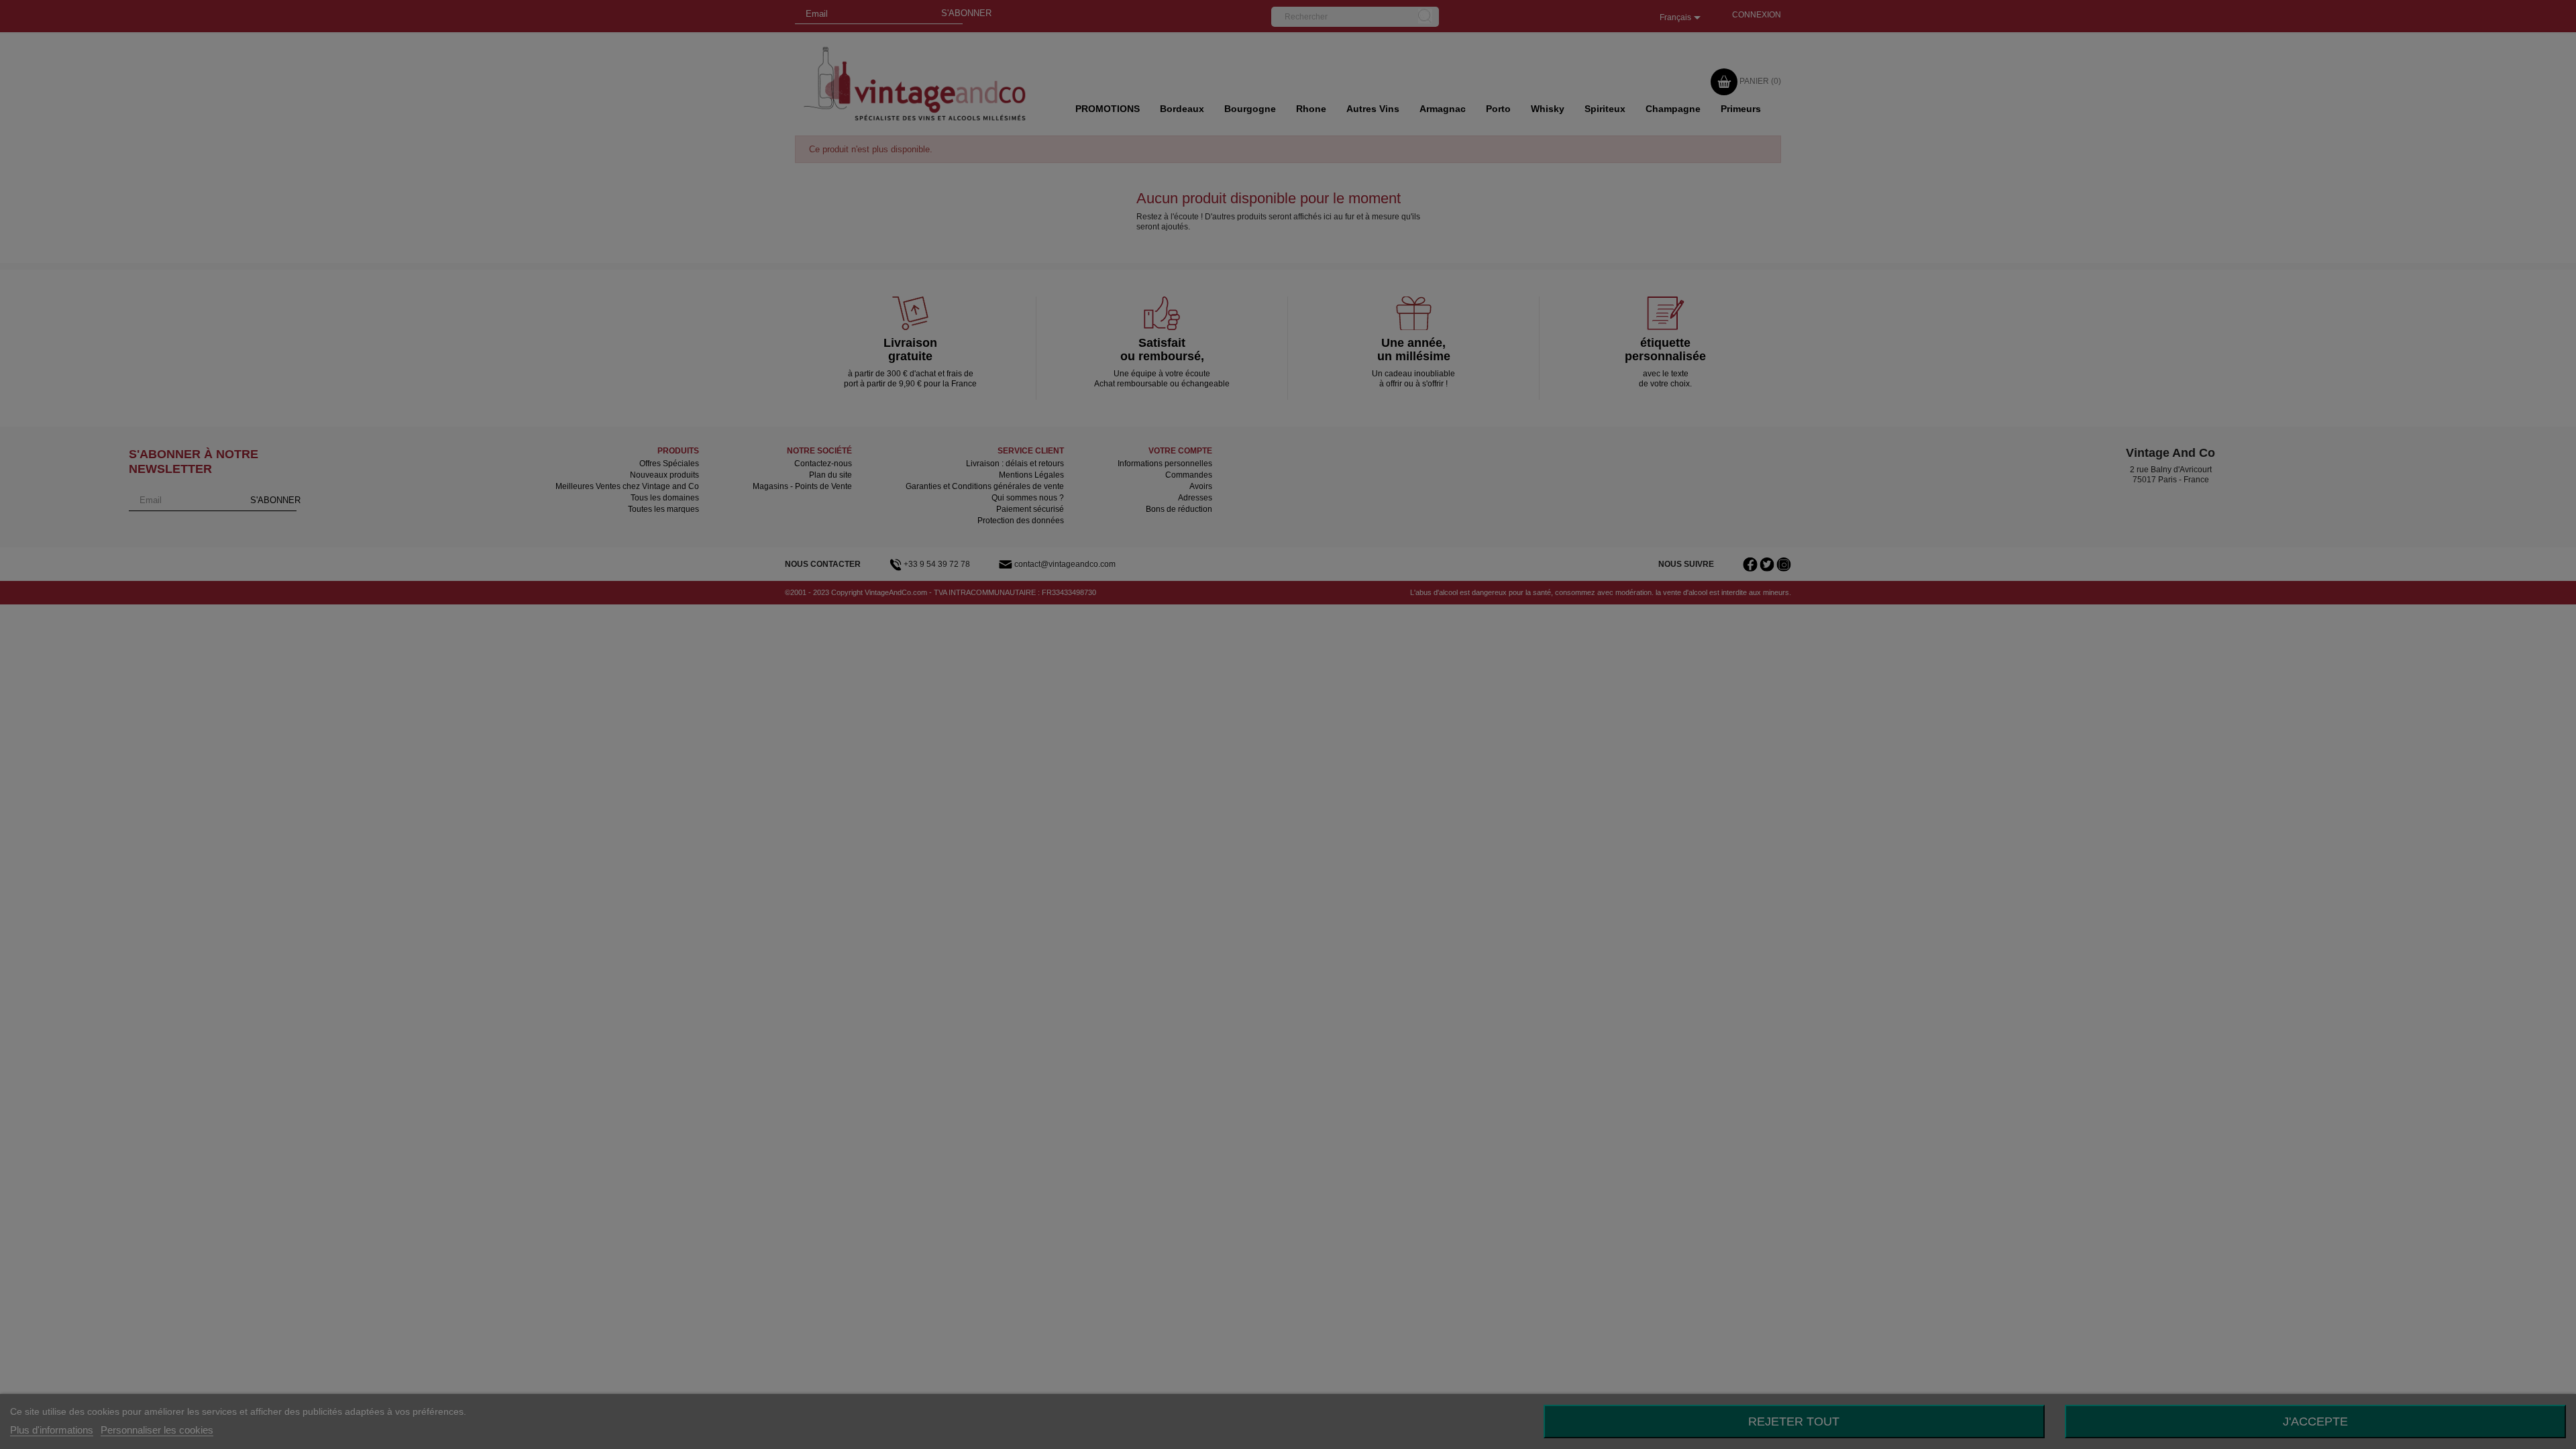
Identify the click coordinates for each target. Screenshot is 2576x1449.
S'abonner (1343, 106)
